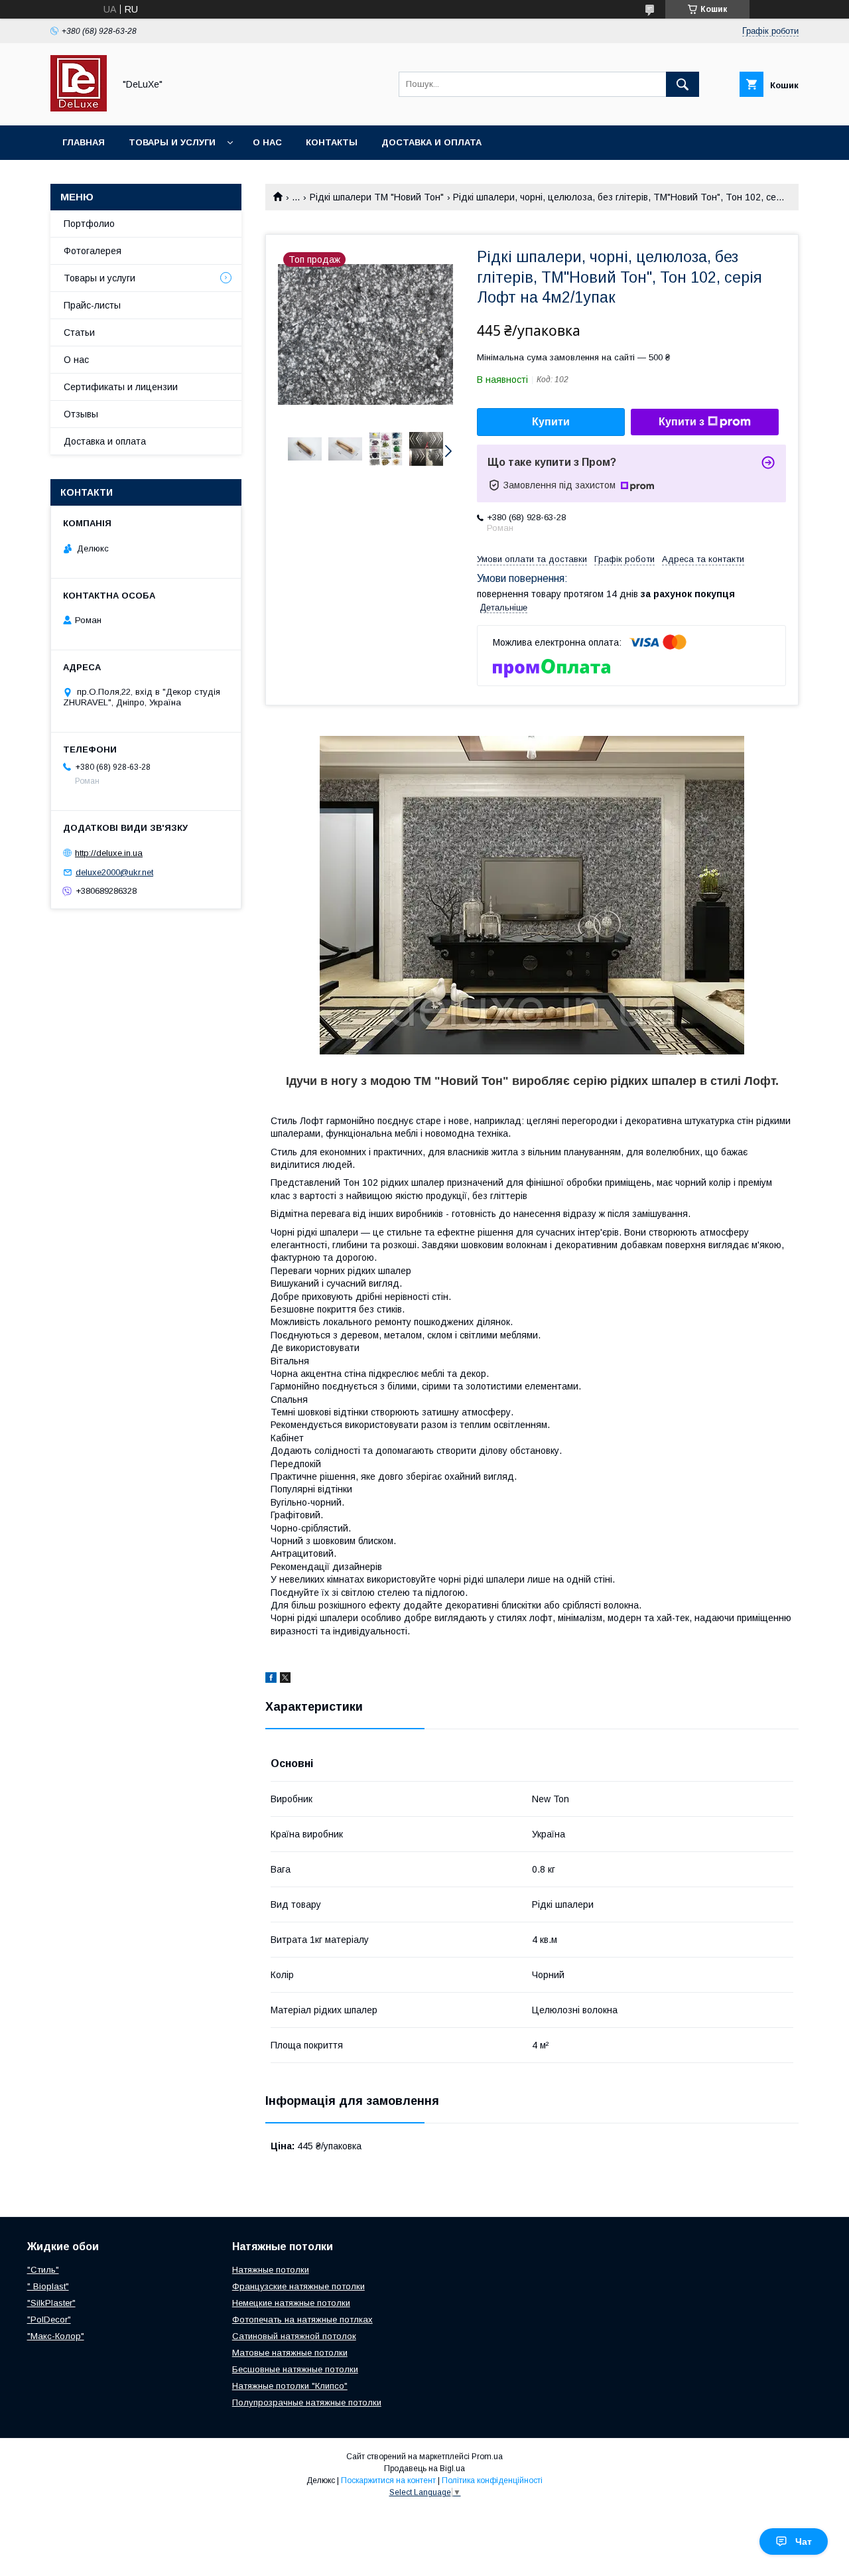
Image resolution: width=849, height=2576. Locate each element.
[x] (285, 1680)
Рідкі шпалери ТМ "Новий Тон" (377, 197)
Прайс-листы (92, 305)
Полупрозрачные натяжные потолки (307, 2402)
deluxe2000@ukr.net (114, 872)
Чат (804, 2541)
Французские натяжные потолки (298, 2286)
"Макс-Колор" (56, 2336)
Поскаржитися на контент (388, 2480)
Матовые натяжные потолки (290, 2353)
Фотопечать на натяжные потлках (302, 2320)
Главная (84, 142)
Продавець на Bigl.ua (424, 2469)
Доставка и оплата (431, 142)
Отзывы (81, 414)
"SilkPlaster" (51, 2303)
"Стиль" (43, 2270)
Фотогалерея (93, 251)
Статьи (79, 332)
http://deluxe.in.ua (109, 853)
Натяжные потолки (271, 2270)
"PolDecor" (49, 2320)
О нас (267, 142)
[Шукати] (683, 84)
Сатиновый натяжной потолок (294, 2336)
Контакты (332, 142)
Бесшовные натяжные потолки (295, 2369)
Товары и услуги (172, 142)
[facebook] (271, 1680)
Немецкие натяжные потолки (291, 2303)
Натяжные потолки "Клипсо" (290, 2386)
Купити (551, 422)
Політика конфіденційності (492, 2480)
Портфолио (89, 224)
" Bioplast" (48, 2286)
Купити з (682, 422)
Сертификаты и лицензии (121, 387)
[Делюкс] (79, 108)
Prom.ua (487, 2457)
